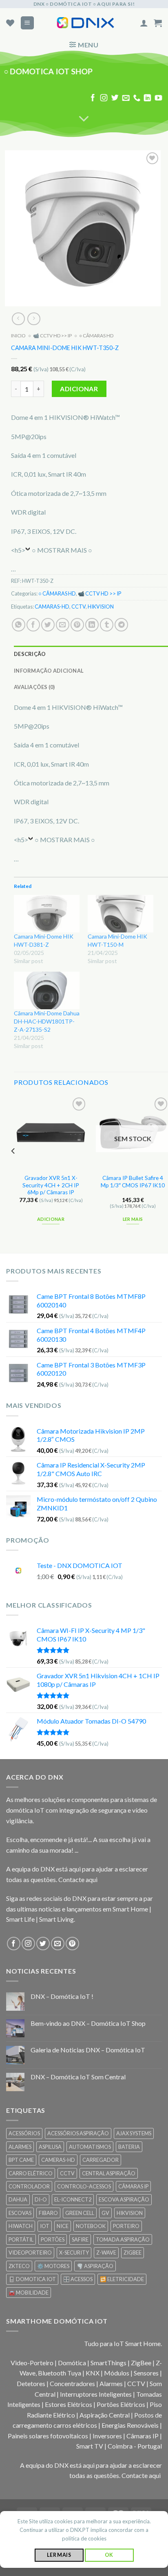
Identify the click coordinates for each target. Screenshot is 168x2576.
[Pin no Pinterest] (77, 625)
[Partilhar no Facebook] (33, 625)
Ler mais (133, 1219)
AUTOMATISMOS (90, 2147)
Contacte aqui (78, 1879)
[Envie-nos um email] (126, 98)
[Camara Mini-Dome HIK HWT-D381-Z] (47, 914)
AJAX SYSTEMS (134, 2133)
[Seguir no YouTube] (159, 98)
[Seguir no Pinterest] (72, 1944)
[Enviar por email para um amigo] (63, 625)
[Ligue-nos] (137, 98)
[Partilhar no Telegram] (121, 625)
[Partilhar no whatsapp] (19, 625)
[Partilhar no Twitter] (48, 625)
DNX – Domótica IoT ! (62, 1996)
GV (105, 2213)
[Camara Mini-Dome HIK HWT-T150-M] (120, 914)
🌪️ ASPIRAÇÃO (95, 2266)
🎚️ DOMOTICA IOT (32, 2279)
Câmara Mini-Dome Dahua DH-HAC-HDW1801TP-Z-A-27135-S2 (47, 1022)
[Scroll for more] (84, 119)
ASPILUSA (50, 2147)
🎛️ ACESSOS (78, 2279)
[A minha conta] (144, 23)
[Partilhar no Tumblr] (107, 625)
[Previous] (13, 1168)
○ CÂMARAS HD (96, 336)
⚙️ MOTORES (53, 2266)
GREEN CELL (80, 2213)
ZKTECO (19, 2266)
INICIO (18, 336)
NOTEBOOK (91, 2226)
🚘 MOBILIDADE (29, 2293)
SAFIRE (80, 2239)
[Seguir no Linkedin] (148, 98)
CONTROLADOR (29, 2186)
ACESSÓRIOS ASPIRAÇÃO (78, 2133)
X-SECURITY (74, 2253)
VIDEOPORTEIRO (30, 2253)
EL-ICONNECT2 (73, 2199)
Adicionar (79, 389)
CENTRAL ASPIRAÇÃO (109, 2173)
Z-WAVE (106, 2253)
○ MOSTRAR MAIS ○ (62, 550)
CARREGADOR (101, 2160)
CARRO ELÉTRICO (31, 2173)
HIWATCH (21, 2226)
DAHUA (18, 2199)
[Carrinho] (158, 23)
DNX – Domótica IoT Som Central (78, 2077)
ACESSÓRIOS (24, 2133)
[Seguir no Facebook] (93, 98)
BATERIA (129, 2147)
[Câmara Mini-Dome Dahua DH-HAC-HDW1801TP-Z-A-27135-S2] (47, 991)
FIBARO (48, 2213)
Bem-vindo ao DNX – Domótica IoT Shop (88, 2023)
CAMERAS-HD (58, 2160)
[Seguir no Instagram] (104, 98)
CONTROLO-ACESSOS (84, 2186)
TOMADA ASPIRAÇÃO (123, 2239)
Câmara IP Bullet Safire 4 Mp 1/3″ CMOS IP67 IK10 (133, 1182)
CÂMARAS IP (133, 2186)
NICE (63, 2226)
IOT (45, 2226)
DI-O (41, 2199)
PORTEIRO (126, 2226)
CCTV (78, 607)
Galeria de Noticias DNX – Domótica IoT (88, 2050)
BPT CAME (21, 2160)
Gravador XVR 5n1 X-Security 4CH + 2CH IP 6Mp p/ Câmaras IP (51, 1185)
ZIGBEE (133, 2253)
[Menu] (28, 23)
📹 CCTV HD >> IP (52, 336)
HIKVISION (101, 607)
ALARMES (20, 2147)
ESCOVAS (20, 2213)
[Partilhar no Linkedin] (92, 625)
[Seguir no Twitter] (115, 98)
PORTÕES (53, 2239)
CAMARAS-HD (52, 607)
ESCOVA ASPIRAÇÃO (124, 2199)
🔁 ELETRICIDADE (122, 2279)
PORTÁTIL (21, 2239)
